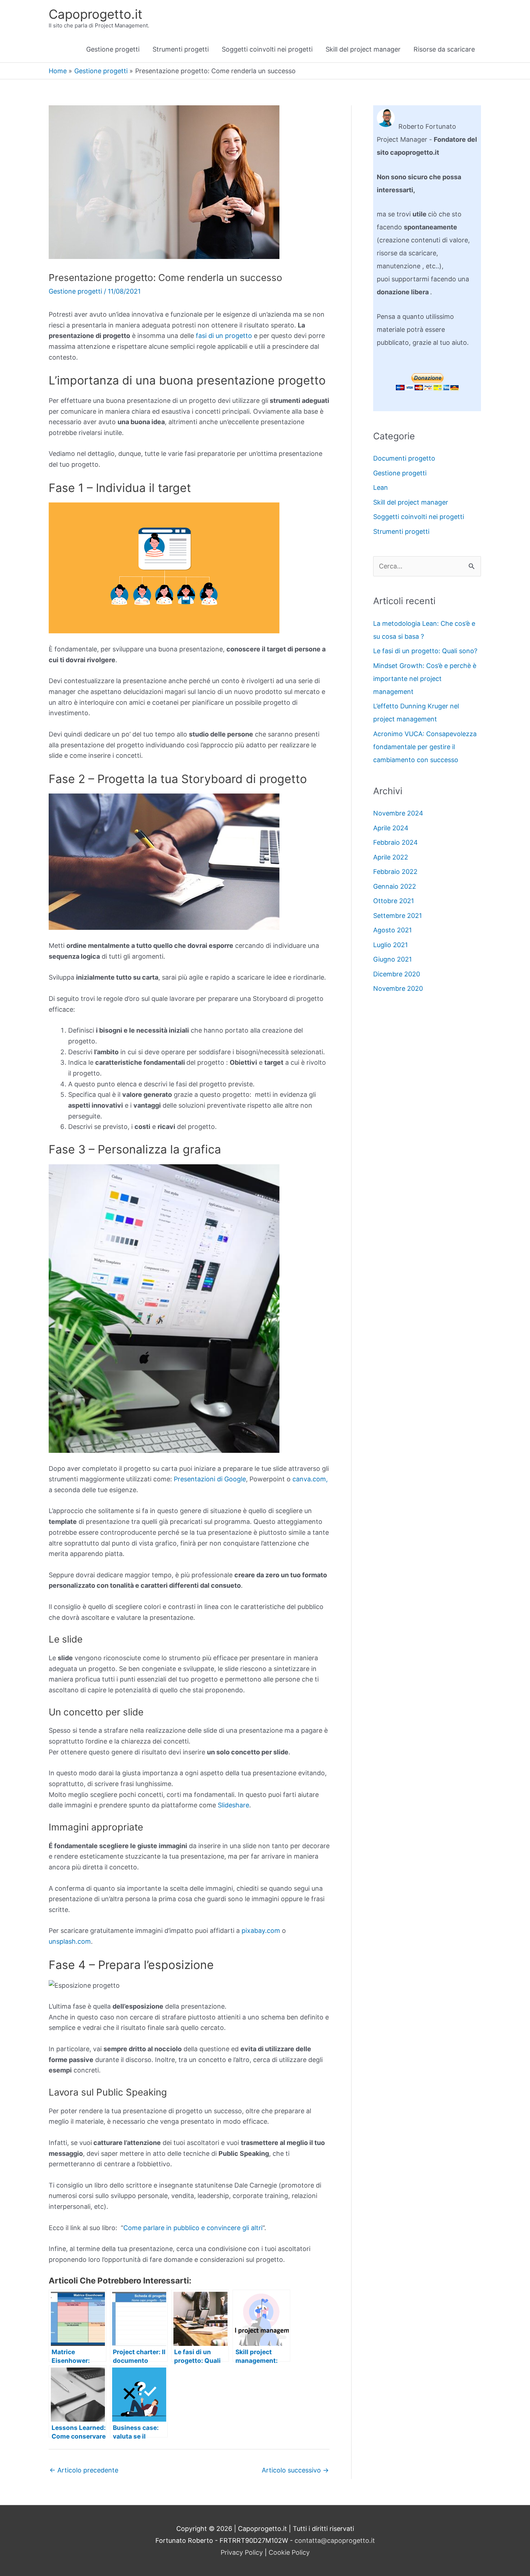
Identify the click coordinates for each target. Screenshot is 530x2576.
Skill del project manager (363, 49)
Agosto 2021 (392, 930)
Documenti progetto (404, 458)
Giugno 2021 (392, 959)
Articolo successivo (295, 2470)
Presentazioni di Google (210, 1479)
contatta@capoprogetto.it (335, 2540)
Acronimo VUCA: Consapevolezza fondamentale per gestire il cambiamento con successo (425, 747)
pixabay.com (261, 1931)
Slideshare (233, 1805)
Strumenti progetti (181, 49)
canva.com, (310, 1479)
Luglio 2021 (390, 945)
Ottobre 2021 (394, 901)
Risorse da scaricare (444, 49)
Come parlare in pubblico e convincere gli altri (193, 2228)
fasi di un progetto (224, 336)
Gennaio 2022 (395, 886)
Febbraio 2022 (395, 872)
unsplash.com (70, 1941)
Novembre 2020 (398, 988)
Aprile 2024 (391, 828)
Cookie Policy (289, 2552)
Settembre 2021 (397, 916)
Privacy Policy (242, 2552)
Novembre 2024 (398, 813)
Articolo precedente (84, 2470)
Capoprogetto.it (96, 14)
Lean (381, 487)
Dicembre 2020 (397, 974)
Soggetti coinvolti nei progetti (267, 49)
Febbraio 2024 (396, 842)
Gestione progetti (113, 49)
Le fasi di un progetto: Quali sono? (425, 651)
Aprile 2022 (391, 857)
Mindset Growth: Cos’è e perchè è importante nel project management (425, 679)
